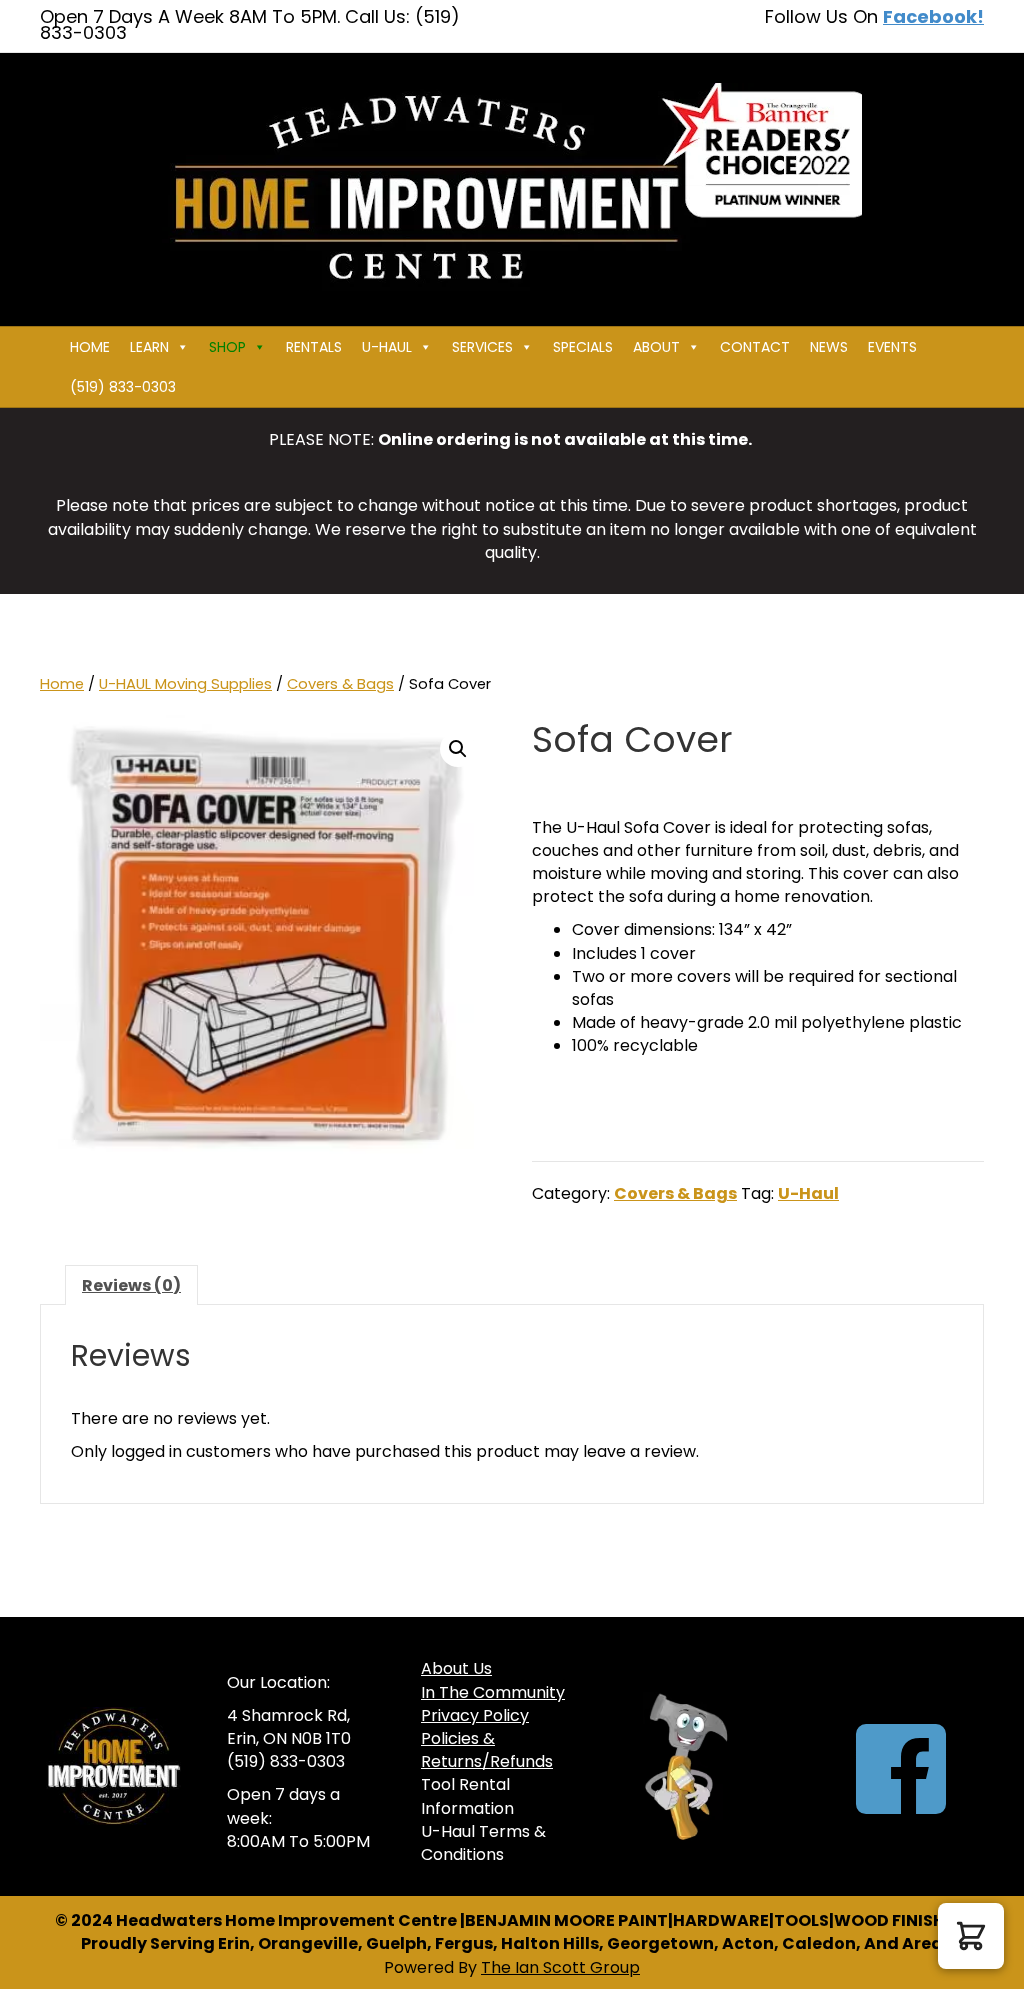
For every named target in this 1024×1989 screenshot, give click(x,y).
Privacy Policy (475, 1715)
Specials (583, 347)
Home (90, 347)
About (656, 347)
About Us (456, 1668)
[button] (458, 749)
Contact (755, 347)
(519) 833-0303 (123, 387)
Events (892, 347)
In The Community (493, 1692)
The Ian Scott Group (560, 1967)
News (829, 347)
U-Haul (808, 1193)
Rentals (314, 347)
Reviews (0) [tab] (131, 1285)
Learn (149, 347)
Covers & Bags (340, 684)
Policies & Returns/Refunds (487, 1750)
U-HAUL (387, 347)
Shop (227, 347)
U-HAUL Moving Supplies (185, 684)
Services (482, 347)
